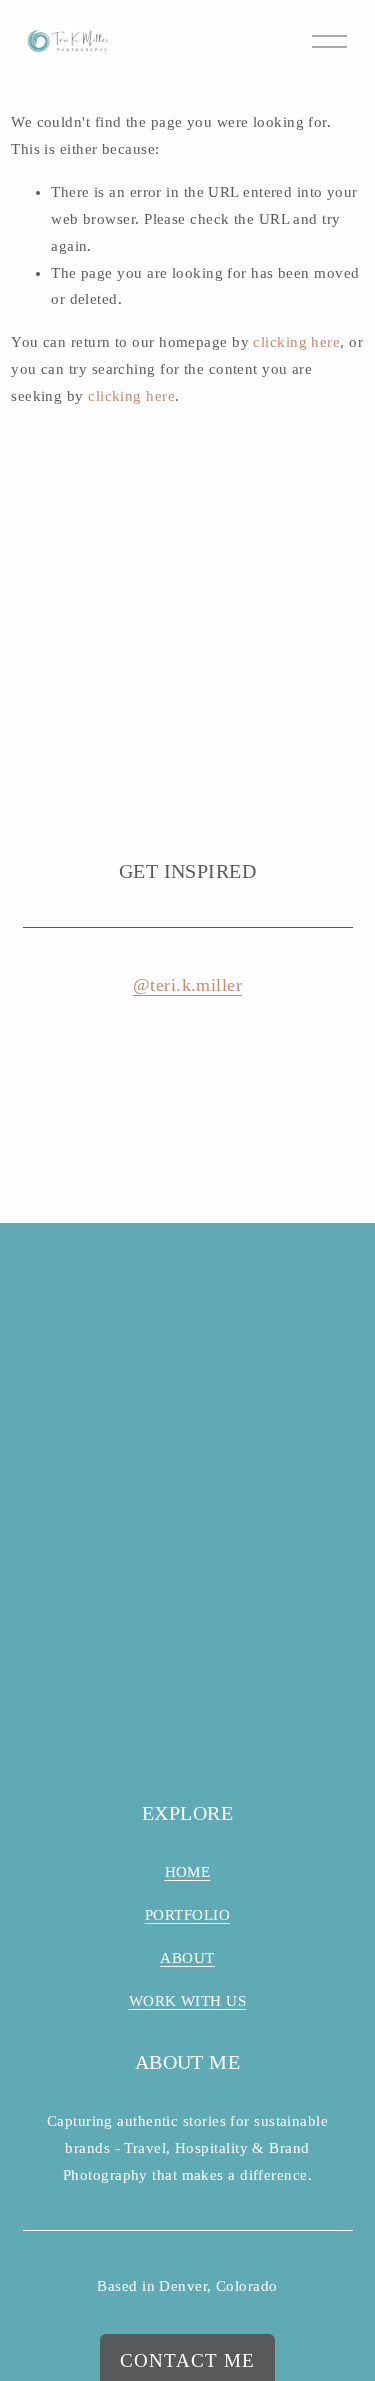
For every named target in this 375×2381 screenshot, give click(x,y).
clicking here (296, 342)
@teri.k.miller (187, 985)
